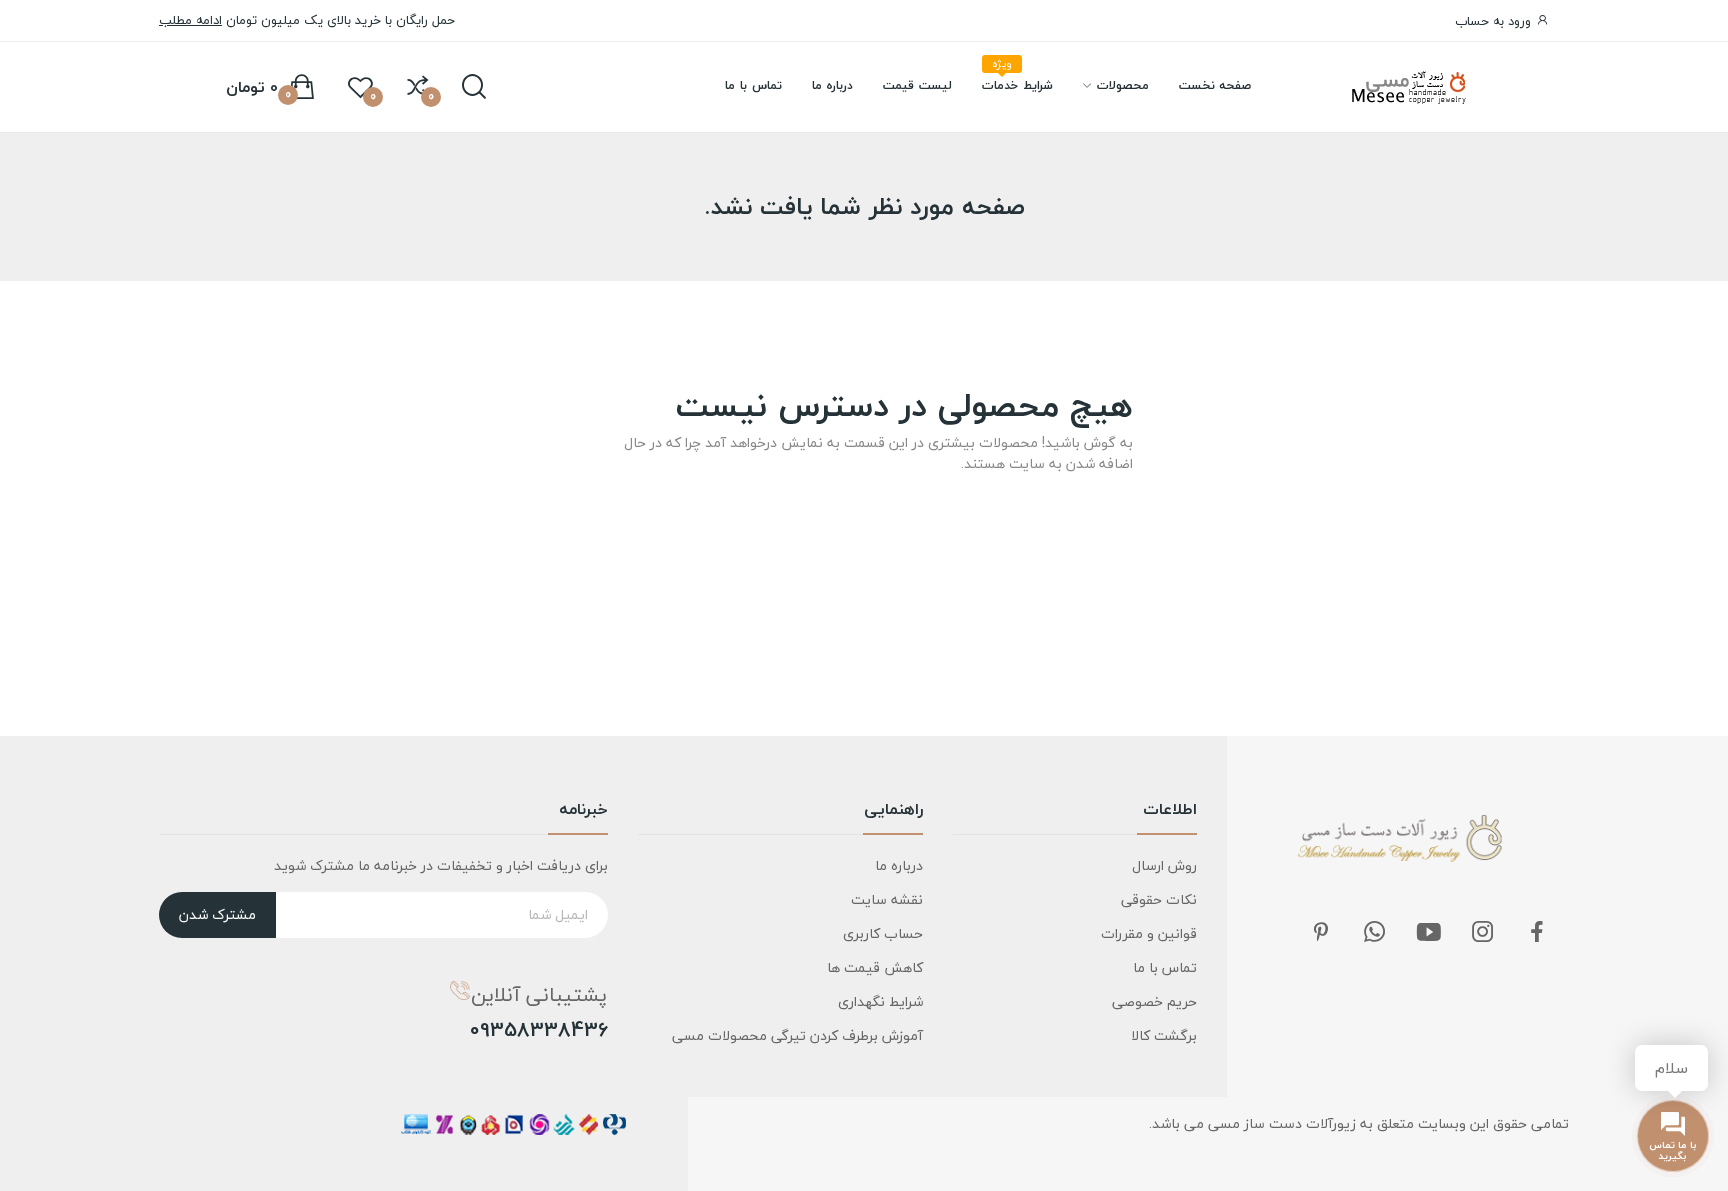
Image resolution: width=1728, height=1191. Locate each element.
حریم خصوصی (1154, 1001)
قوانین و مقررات (1149, 933)
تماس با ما (1165, 967)
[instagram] (1483, 933)
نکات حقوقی (1159, 899)
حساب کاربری (883, 933)
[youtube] (1429, 933)
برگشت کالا (1164, 1035)
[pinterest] (1321, 933)
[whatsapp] (1375, 933)
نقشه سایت (887, 899)
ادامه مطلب (190, 20)
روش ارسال (1164, 865)
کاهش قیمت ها (875, 967)
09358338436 (539, 1030)
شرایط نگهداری (880, 1001)
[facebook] (1537, 933)
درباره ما (899, 865)
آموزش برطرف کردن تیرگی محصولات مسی (797, 1035)
